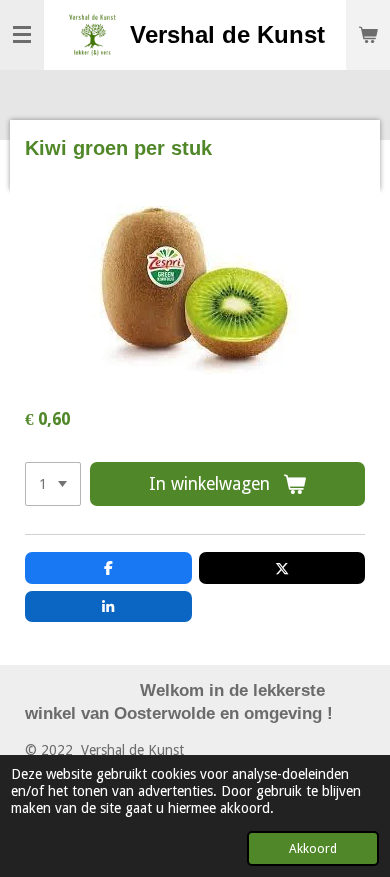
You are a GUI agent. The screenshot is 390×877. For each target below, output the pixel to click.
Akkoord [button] (313, 848)
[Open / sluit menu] (22, 35)
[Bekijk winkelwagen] (368, 35)
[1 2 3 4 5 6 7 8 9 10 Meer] (53, 484)
